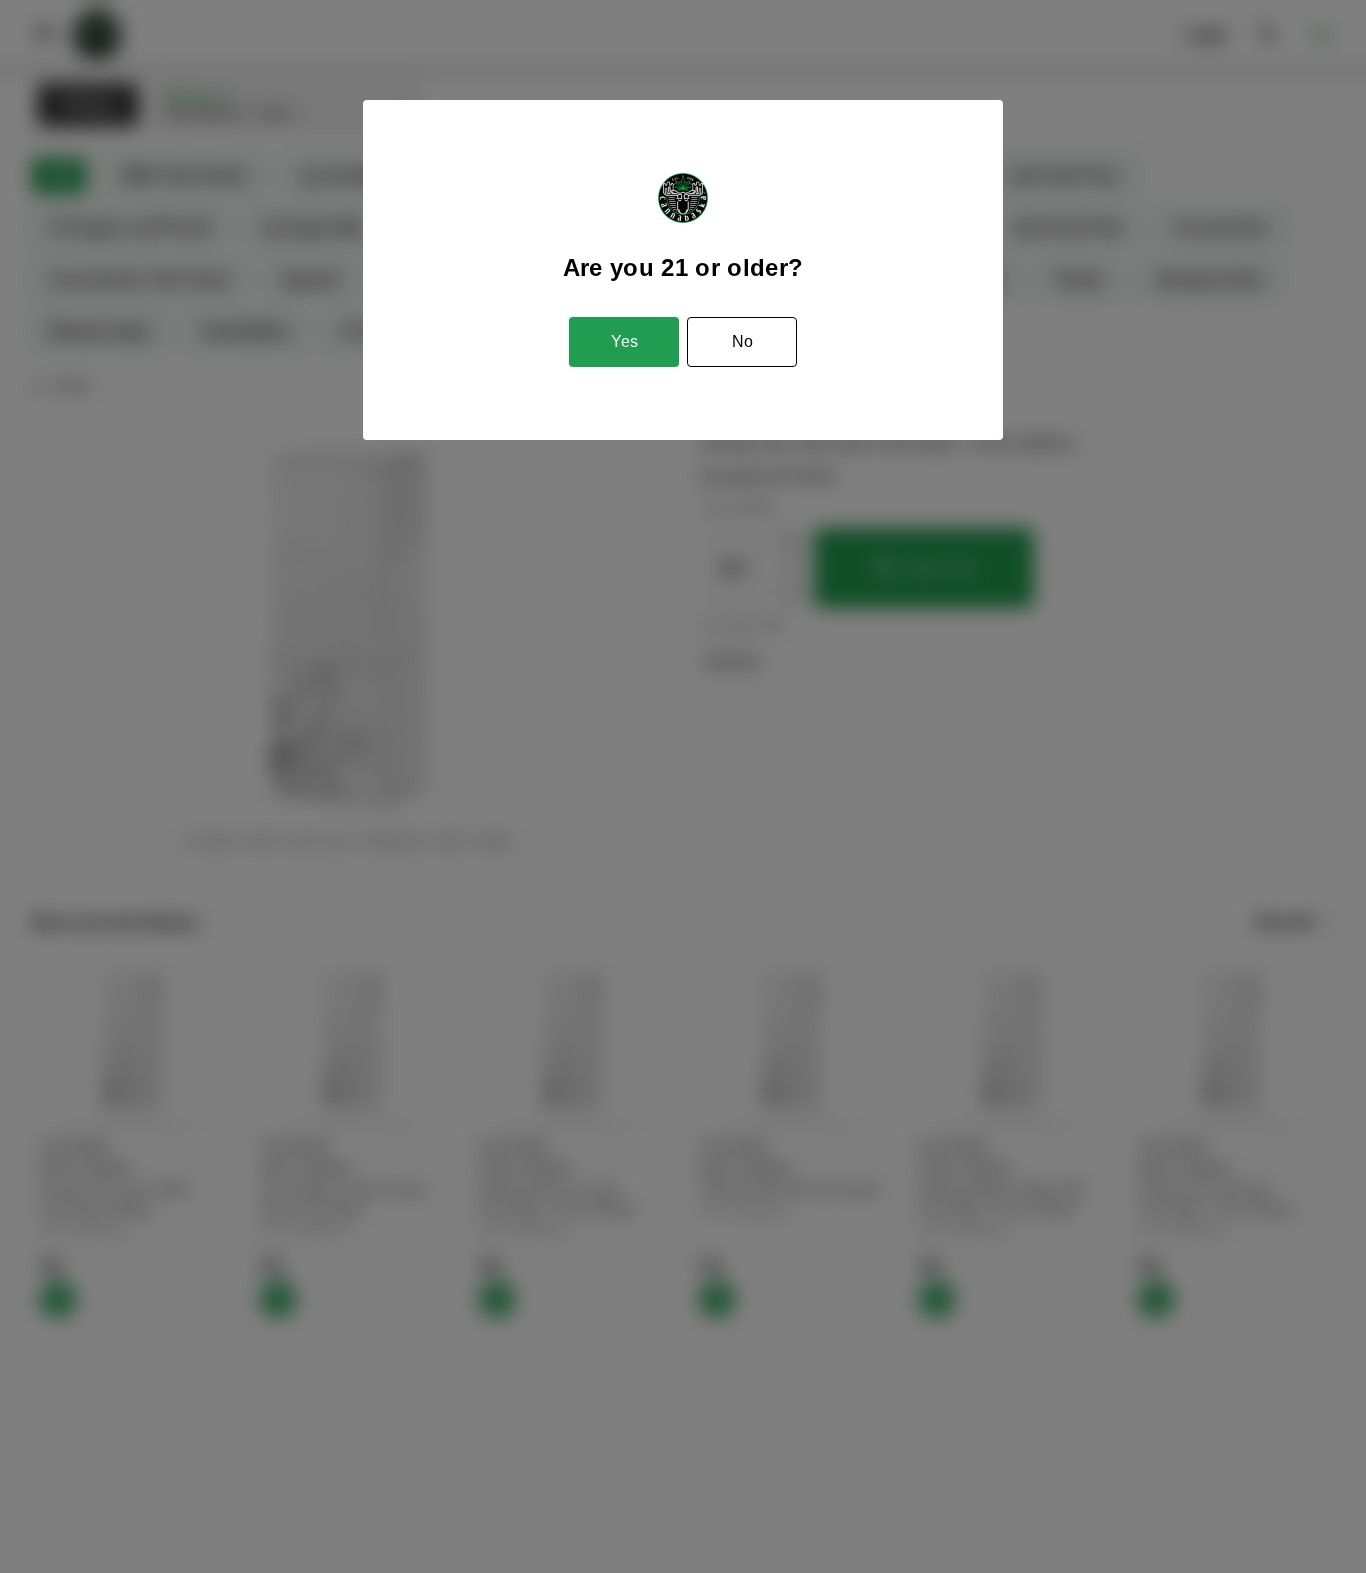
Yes (624, 341)
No (742, 341)
